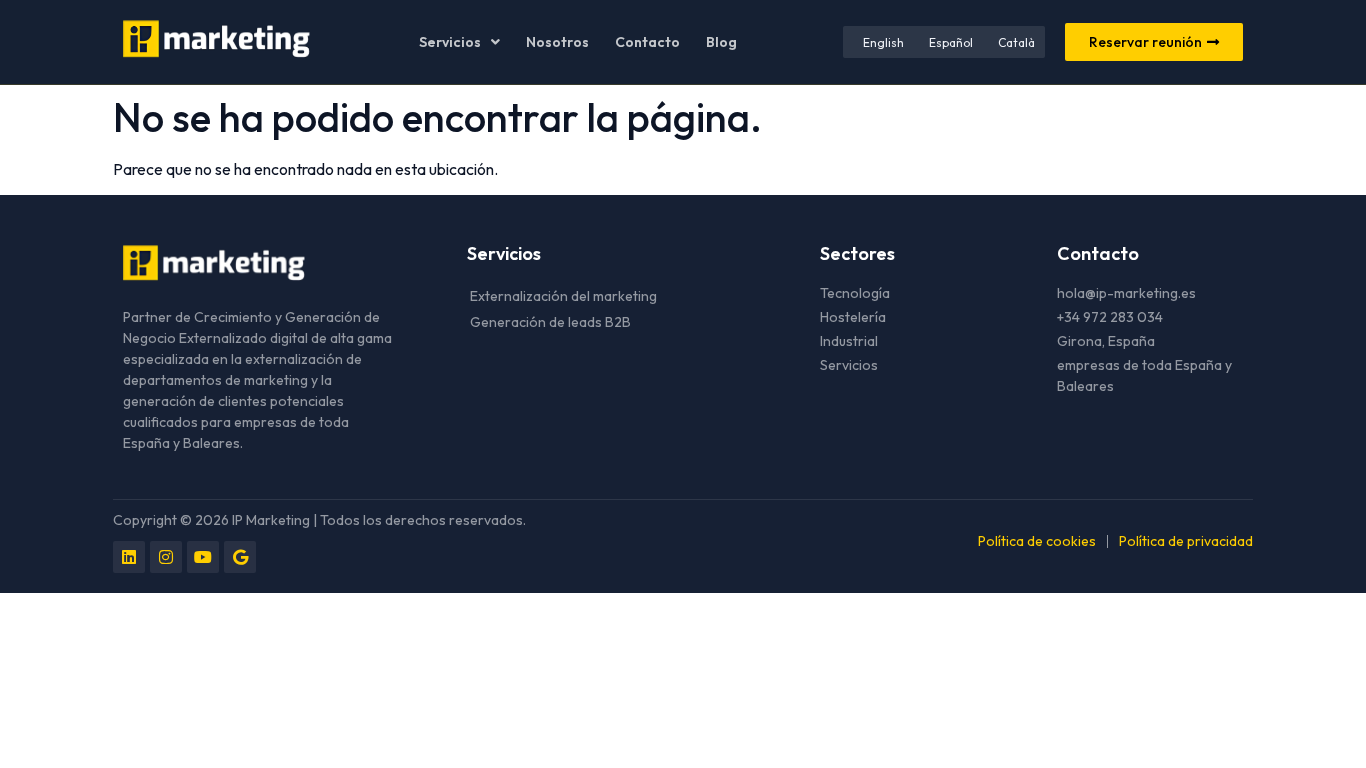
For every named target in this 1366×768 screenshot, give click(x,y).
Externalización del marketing (563, 296)
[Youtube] (203, 557)
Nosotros (557, 42)
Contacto (647, 42)
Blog (721, 42)
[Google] (240, 557)
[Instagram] (166, 557)
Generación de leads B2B (550, 322)
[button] (459, 42)
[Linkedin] (129, 557)
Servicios (450, 42)
